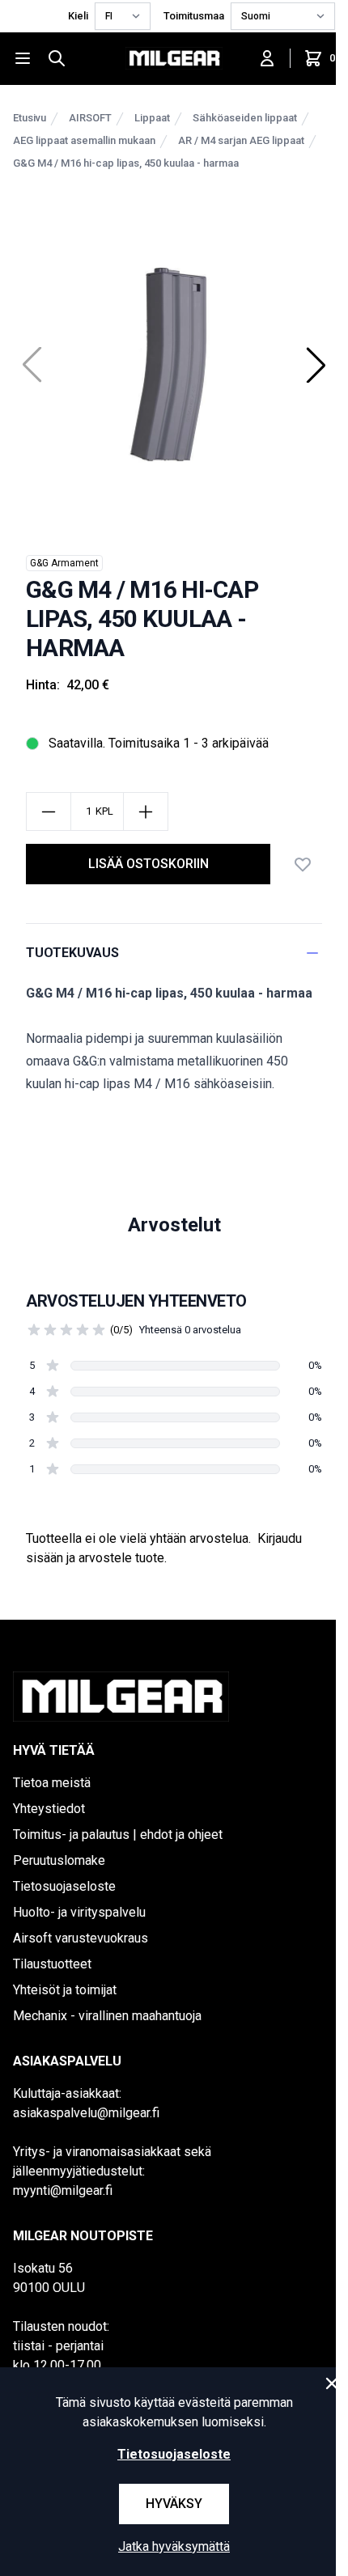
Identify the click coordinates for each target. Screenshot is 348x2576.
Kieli (78, 16)
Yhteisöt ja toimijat (65, 1990)
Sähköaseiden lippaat (245, 118)
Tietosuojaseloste (64, 1886)
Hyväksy (174, 2504)
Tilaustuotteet (52, 1964)
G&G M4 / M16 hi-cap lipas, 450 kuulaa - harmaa (126, 163)
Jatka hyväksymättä (174, 2546)
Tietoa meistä (52, 1783)
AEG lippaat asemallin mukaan (84, 140)
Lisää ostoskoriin (149, 864)
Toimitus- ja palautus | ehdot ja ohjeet (118, 1835)
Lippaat (152, 118)
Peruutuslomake (59, 1860)
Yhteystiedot (49, 1809)
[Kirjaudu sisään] (267, 58)
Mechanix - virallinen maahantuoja (107, 2016)
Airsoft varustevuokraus (81, 1938)
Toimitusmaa (194, 16)
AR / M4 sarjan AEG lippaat (241, 140)
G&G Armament (64, 563)
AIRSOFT (90, 118)
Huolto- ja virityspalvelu (79, 1912)
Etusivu (30, 118)
